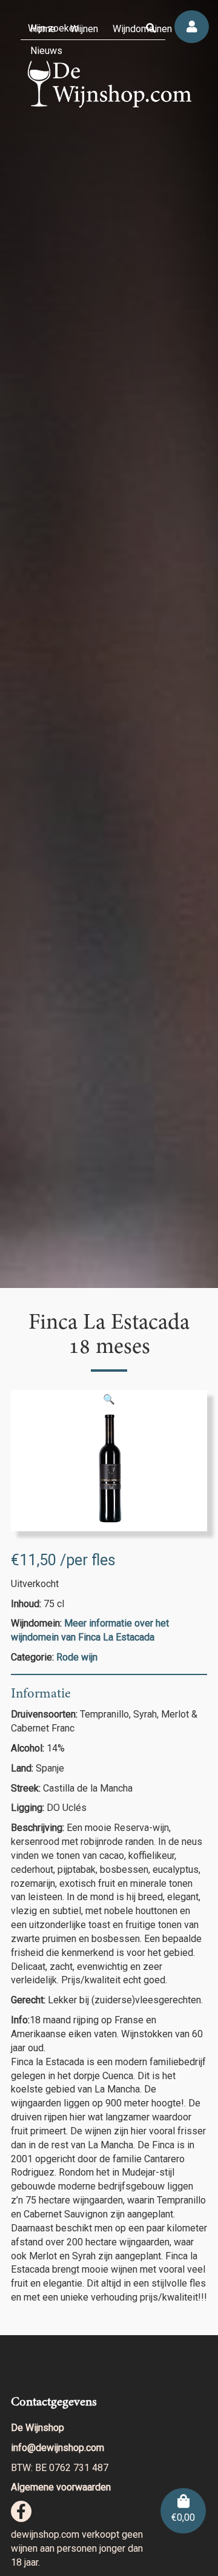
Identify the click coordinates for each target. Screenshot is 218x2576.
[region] (109, 644)
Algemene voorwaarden (61, 2487)
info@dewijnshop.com (58, 2448)
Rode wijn (77, 1657)
